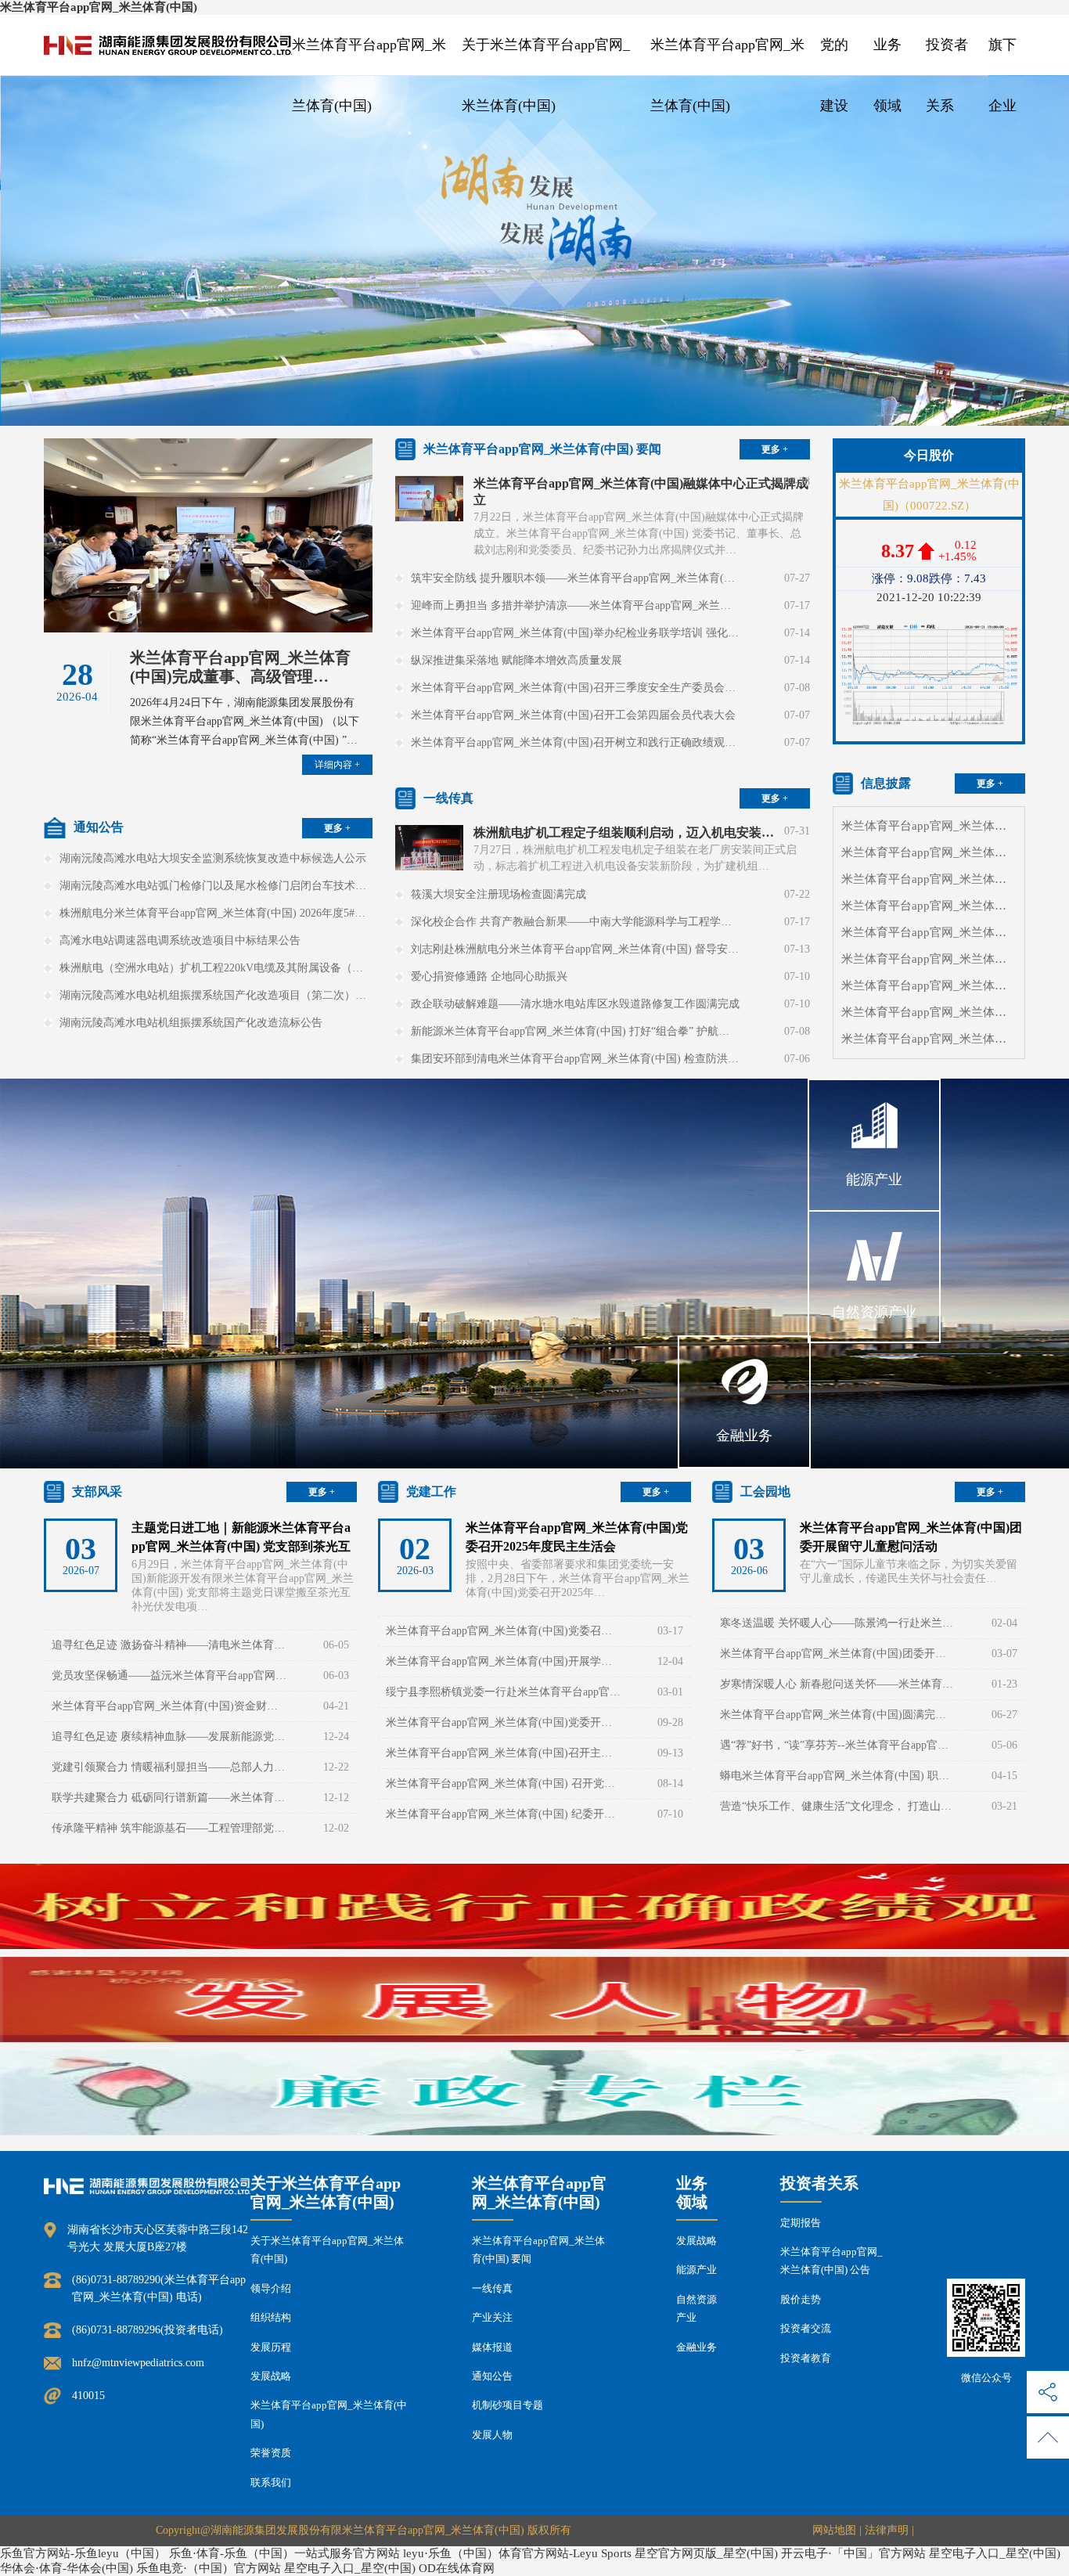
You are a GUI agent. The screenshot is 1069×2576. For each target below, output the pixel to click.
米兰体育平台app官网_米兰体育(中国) (99, 7)
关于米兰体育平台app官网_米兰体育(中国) (327, 2250)
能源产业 (696, 2270)
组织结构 (271, 2317)
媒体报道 (492, 2347)
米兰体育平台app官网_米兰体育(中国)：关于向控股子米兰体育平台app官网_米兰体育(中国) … (929, 1039)
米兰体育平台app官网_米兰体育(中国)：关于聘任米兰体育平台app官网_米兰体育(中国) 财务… (929, 1012)
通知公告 (492, 2376)
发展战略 (271, 2376)
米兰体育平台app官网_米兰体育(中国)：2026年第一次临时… (929, 959)
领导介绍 (271, 2288)
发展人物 (492, 2435)
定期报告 (801, 2223)
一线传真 (492, 2288)
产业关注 (492, 2317)
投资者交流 (806, 2328)
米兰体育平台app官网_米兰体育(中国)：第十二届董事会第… (929, 852)
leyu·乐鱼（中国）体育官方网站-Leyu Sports (517, 2553)
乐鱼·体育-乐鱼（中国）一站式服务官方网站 (284, 2553)
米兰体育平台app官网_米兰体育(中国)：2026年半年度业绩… (929, 906)
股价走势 (801, 2299)
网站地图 (834, 2530)
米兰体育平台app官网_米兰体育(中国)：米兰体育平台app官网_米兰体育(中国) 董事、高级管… (929, 985)
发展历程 (271, 2347)
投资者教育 (806, 2358)
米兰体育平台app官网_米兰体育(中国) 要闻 (538, 2250)
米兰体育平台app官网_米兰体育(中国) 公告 (831, 2261)
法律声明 (887, 2530)
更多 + (337, 828)
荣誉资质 (271, 2453)
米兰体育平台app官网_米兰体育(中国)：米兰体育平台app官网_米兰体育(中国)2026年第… (929, 932)
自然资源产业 (696, 2308)
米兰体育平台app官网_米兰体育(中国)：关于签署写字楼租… (929, 826)
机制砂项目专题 (508, 2405)
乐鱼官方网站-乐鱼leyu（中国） (83, 2553)
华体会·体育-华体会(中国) (67, 2568)
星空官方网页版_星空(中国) (706, 2553)
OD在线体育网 (457, 2568)
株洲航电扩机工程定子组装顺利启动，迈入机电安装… (624, 832)
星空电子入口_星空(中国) (995, 2553)
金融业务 (696, 2347)
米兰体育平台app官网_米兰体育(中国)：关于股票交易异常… (929, 879)
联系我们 (271, 2482)
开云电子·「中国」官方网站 (853, 2553)
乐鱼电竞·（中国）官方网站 (209, 2568)
